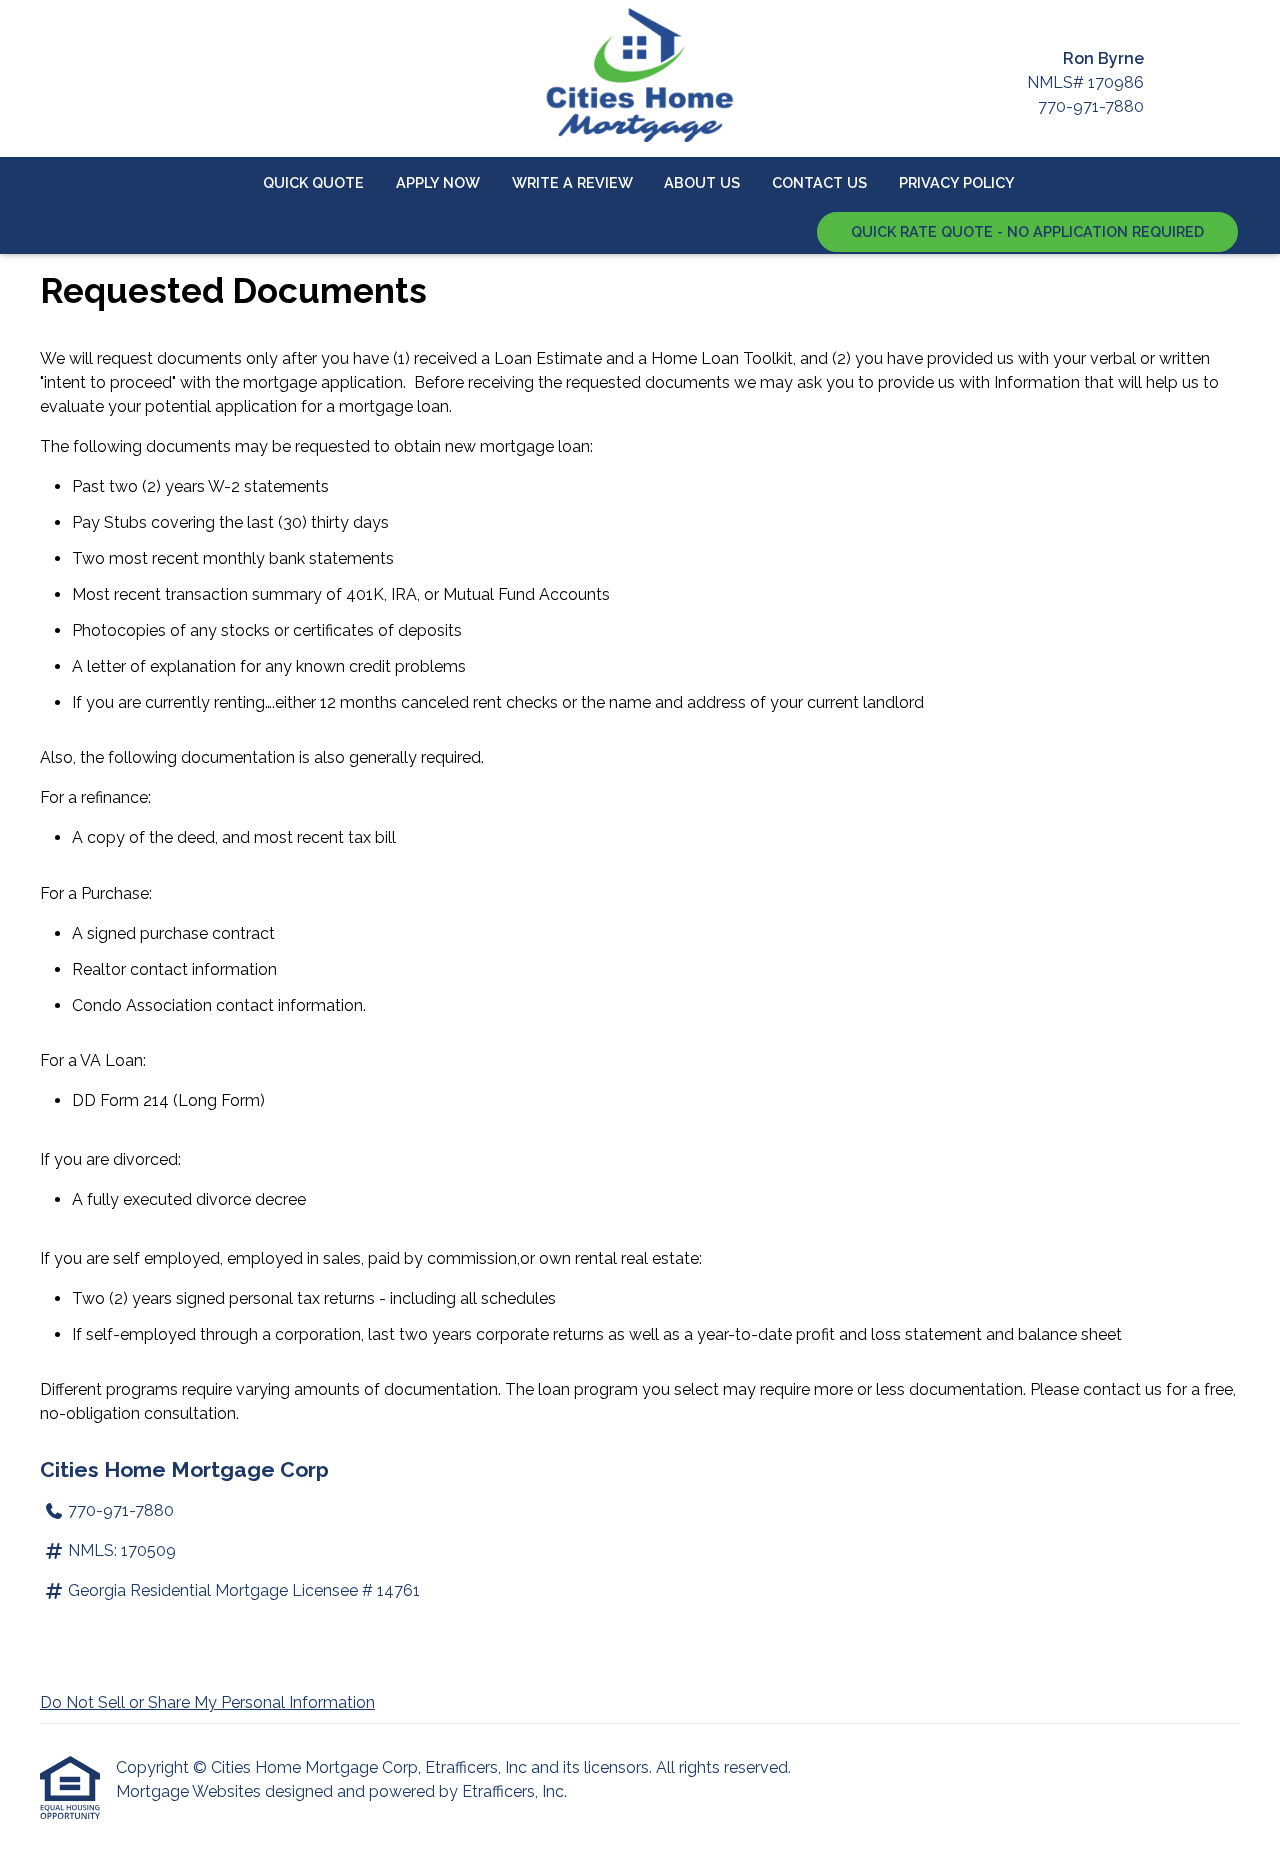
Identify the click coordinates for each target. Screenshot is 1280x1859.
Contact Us (819, 182)
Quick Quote (313, 182)
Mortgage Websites (190, 1791)
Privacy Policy (957, 182)
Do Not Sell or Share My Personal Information (207, 1702)
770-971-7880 (1091, 106)
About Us (702, 182)
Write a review (572, 182)
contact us (1122, 1389)
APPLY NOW (438, 182)
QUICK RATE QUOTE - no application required (1027, 231)
